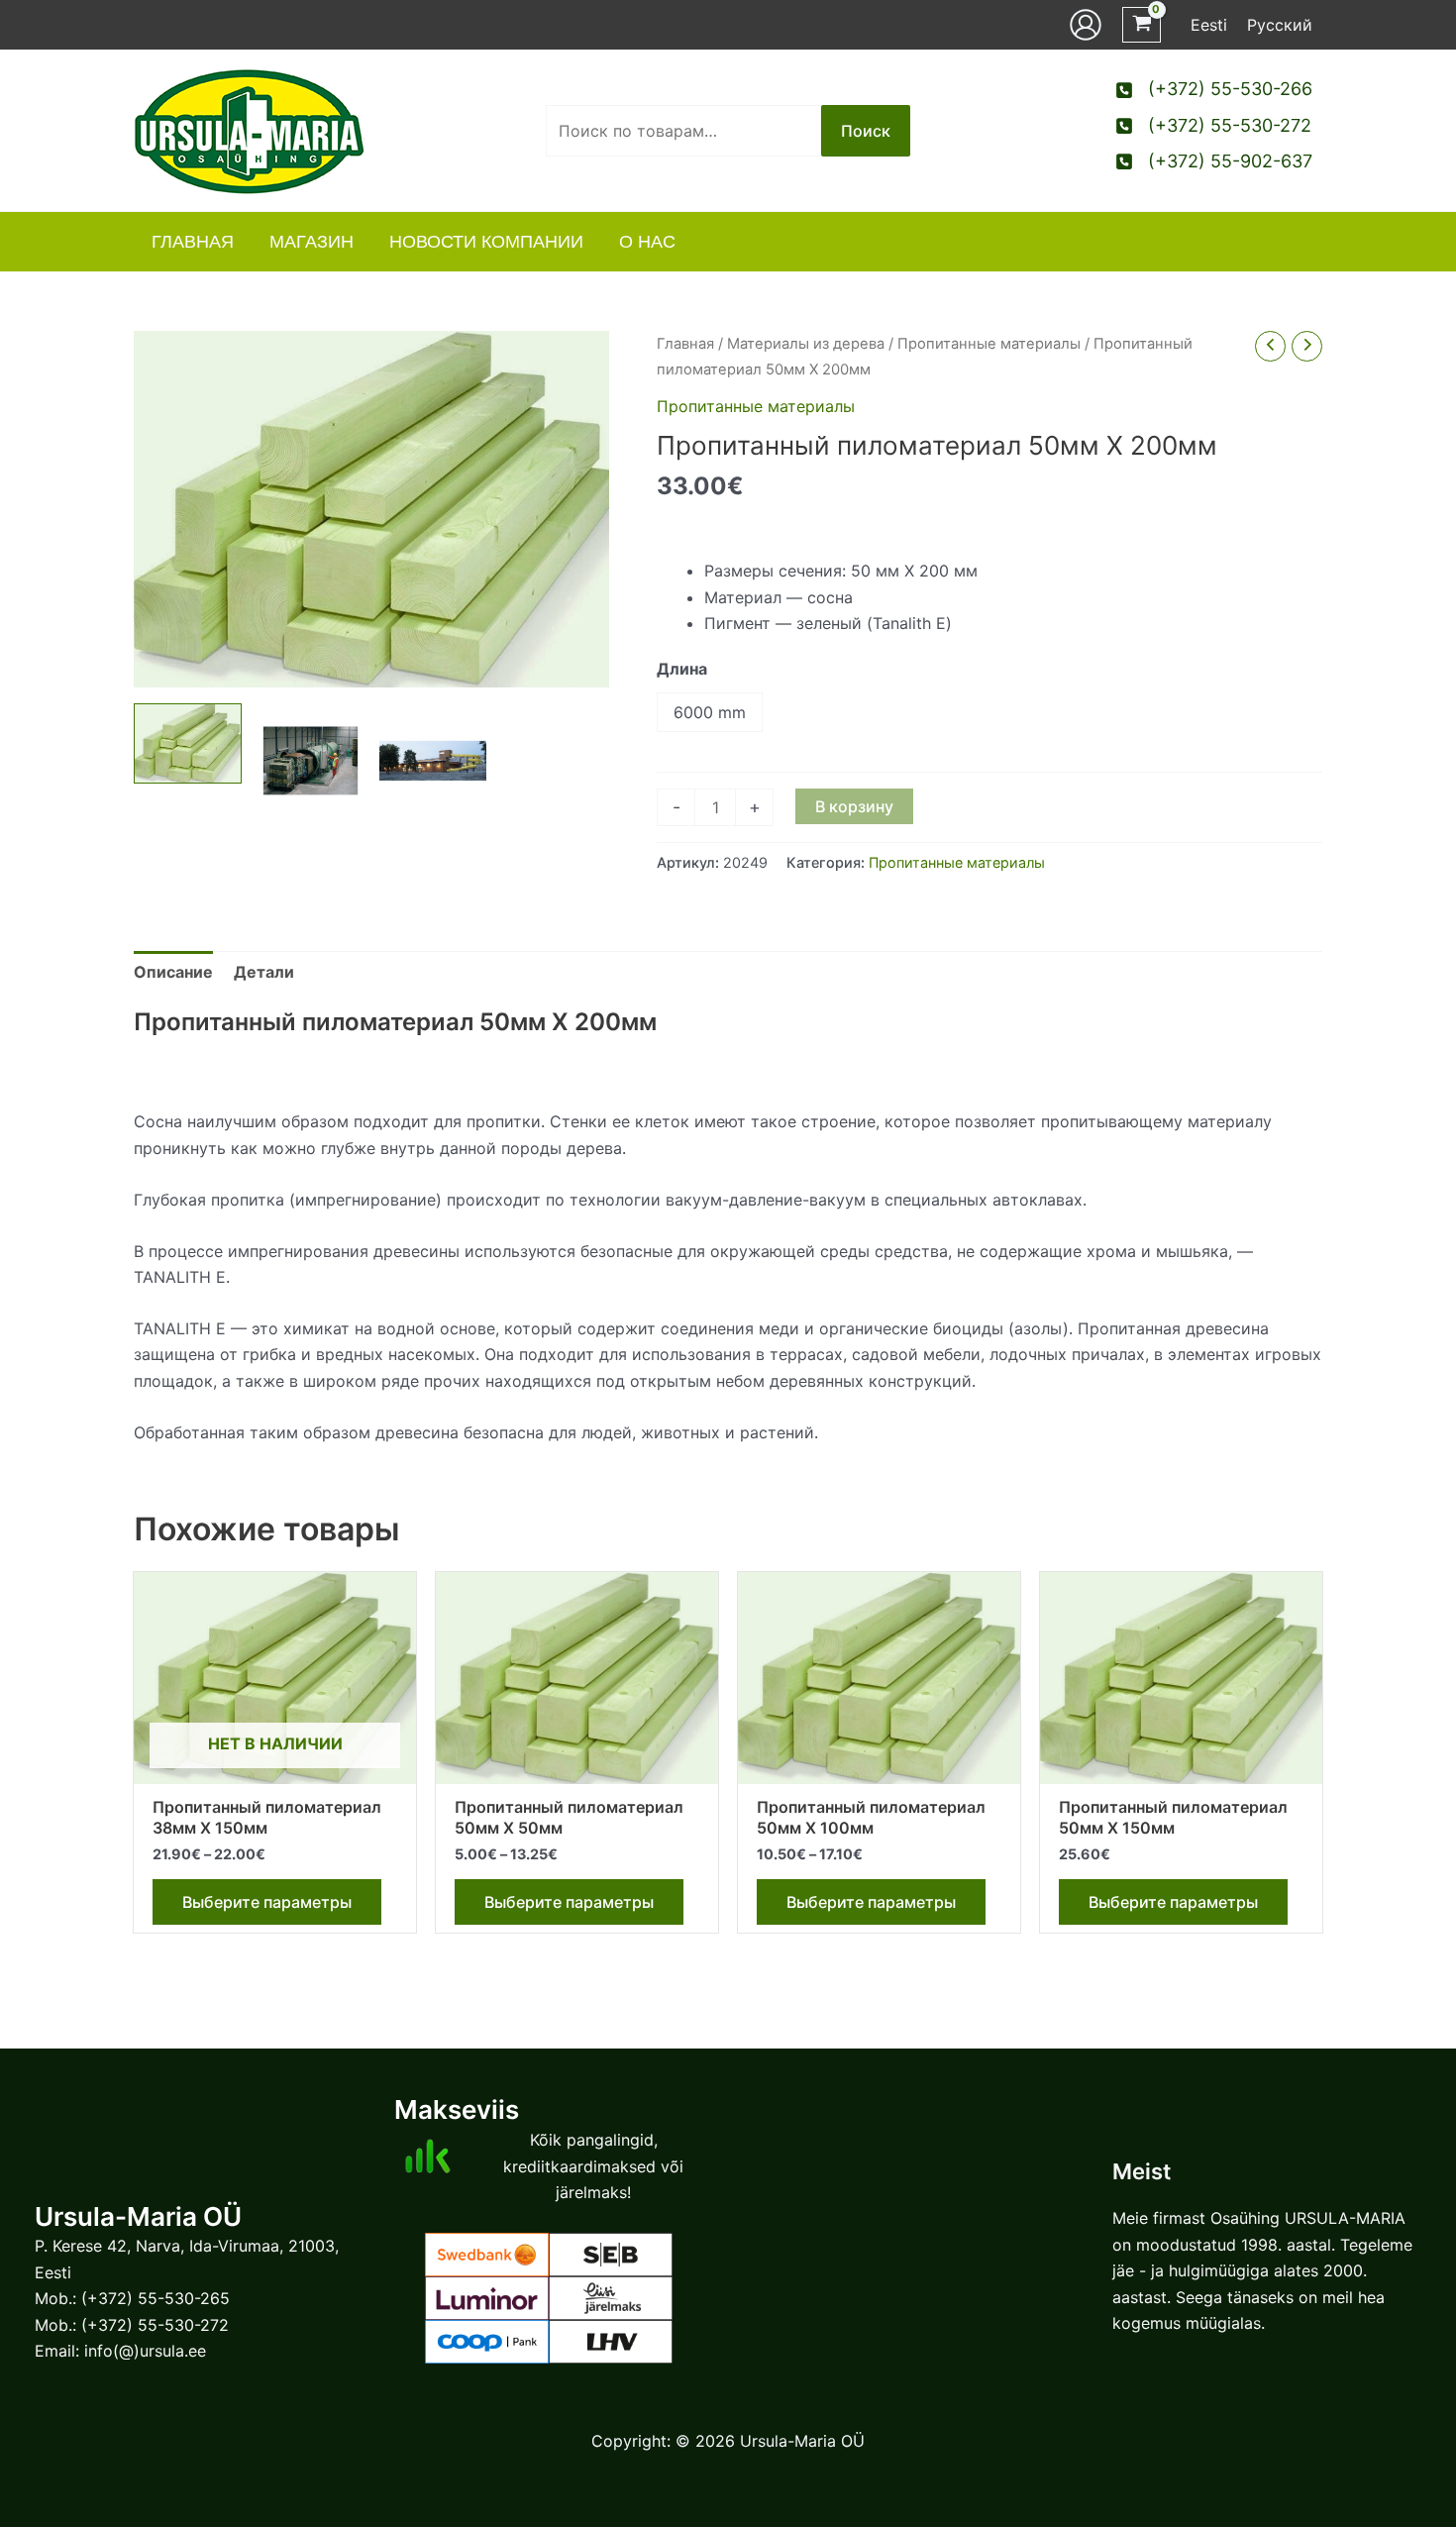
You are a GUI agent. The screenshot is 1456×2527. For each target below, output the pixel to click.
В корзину (854, 806)
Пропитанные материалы (989, 344)
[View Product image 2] (311, 761)
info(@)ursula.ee (145, 2351)
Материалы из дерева (806, 344)
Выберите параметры (267, 1902)
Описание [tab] (173, 972)
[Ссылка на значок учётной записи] (1086, 25)
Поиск (866, 131)
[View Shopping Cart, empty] (1142, 25)
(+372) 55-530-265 (156, 2298)
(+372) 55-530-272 (155, 2325)
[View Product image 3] (433, 761)
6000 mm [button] (710, 712)
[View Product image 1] (188, 744)
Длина (682, 669)
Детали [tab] (264, 972)
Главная (685, 344)
